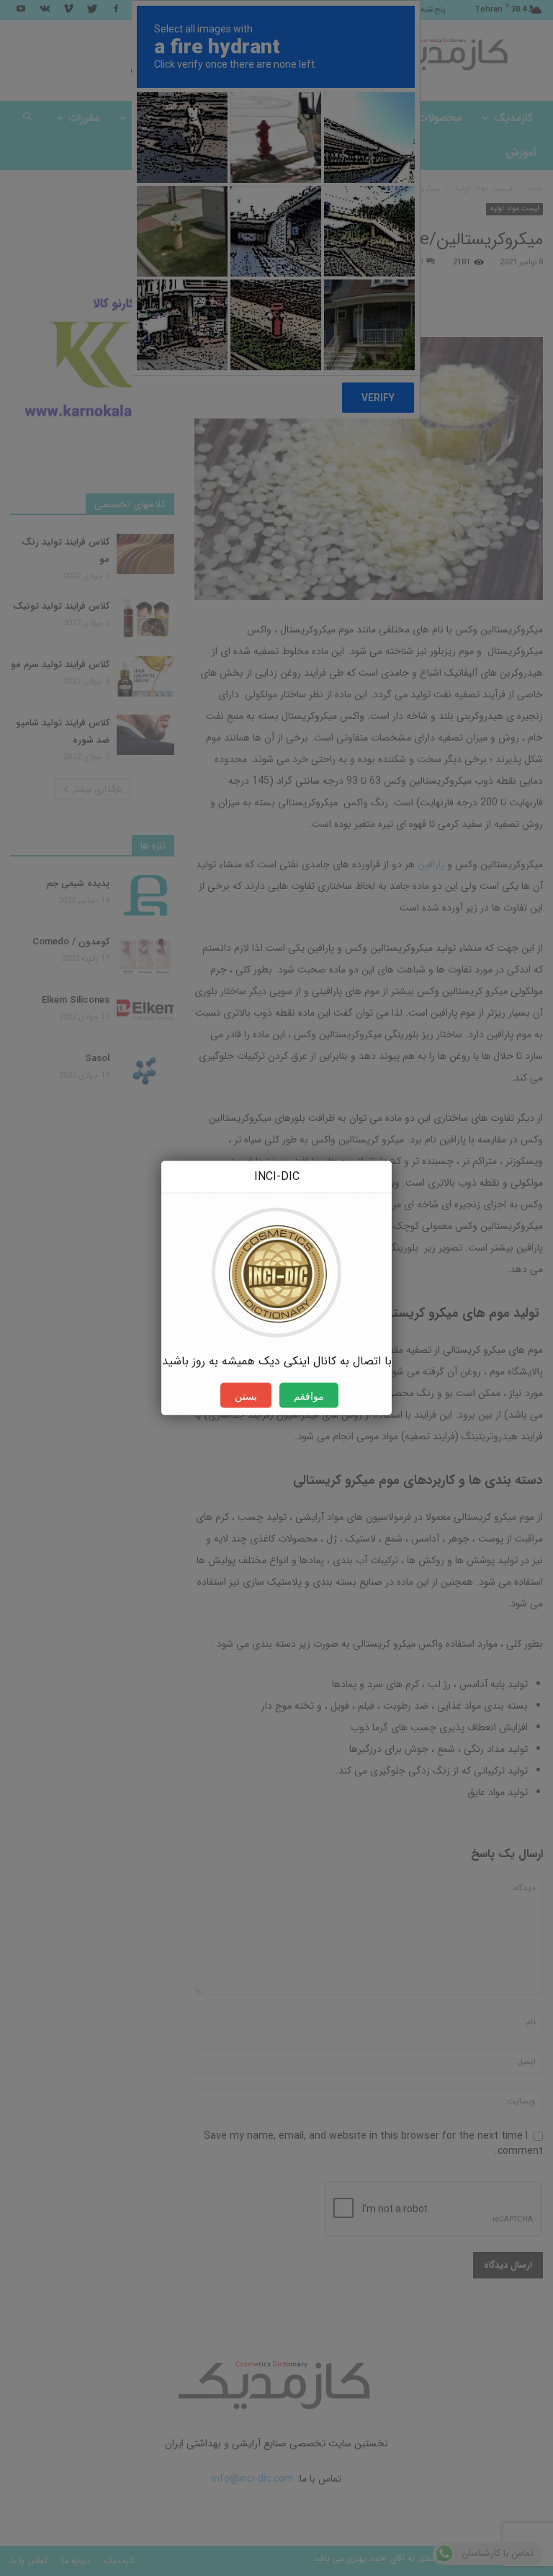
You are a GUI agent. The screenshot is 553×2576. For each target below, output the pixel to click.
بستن (246, 1396)
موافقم (309, 1396)
